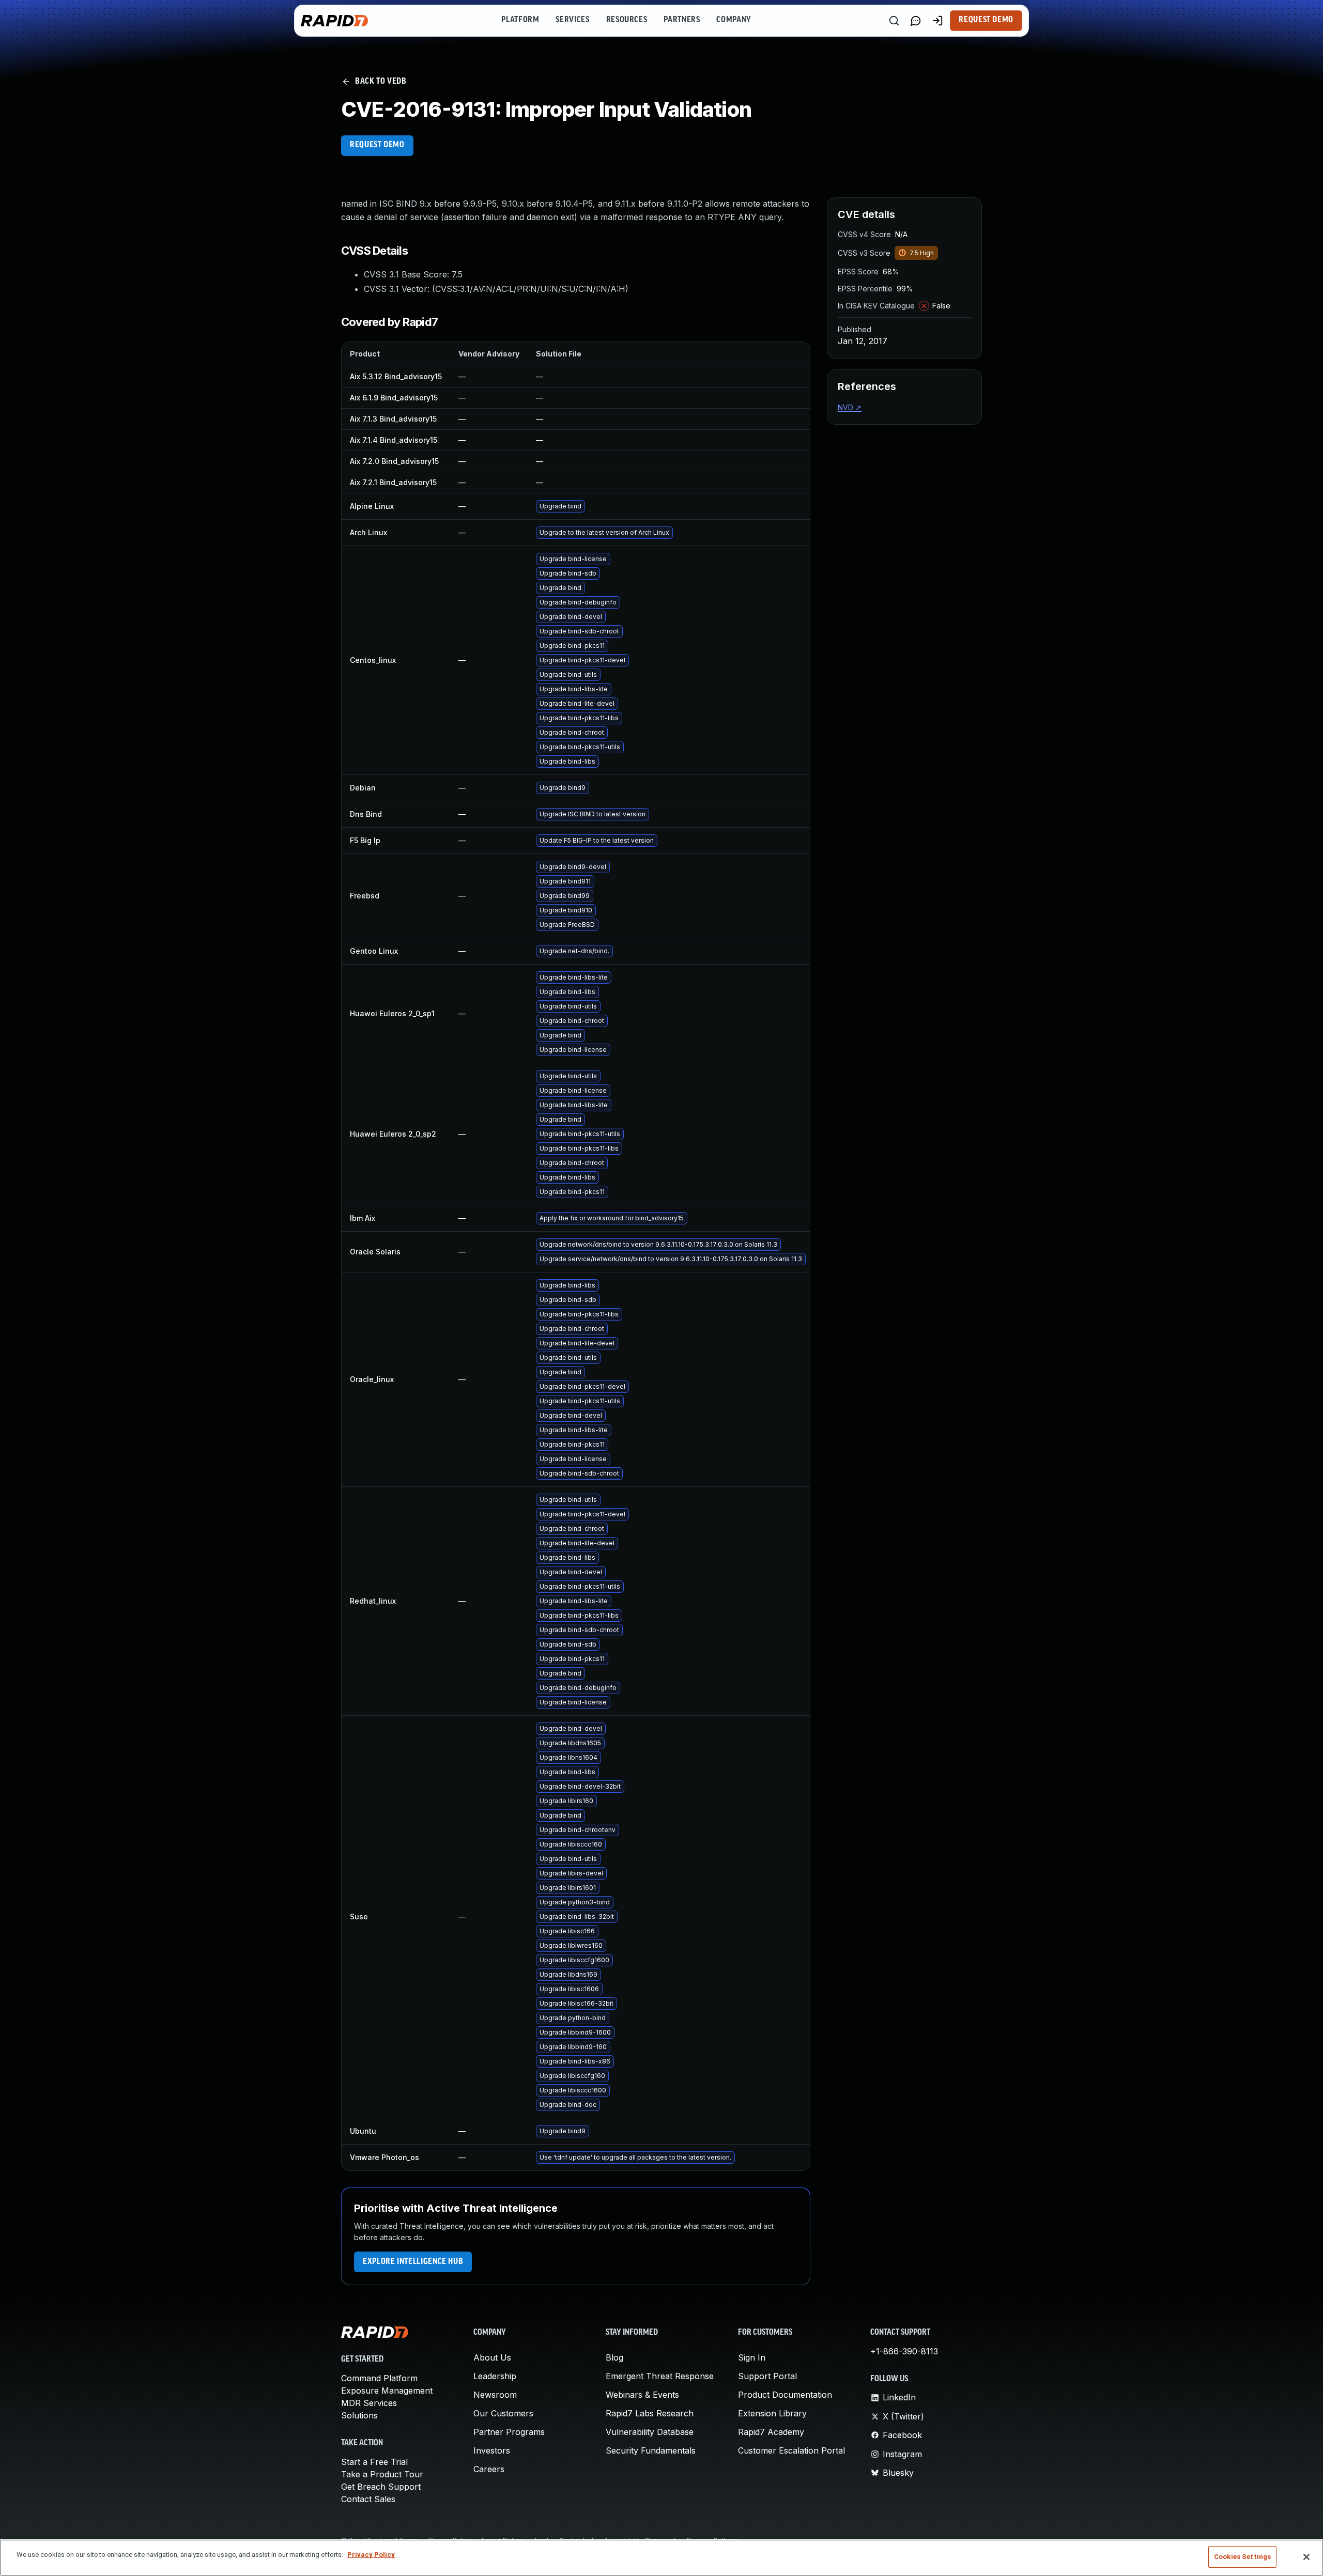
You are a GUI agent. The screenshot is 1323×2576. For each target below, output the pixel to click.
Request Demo (986, 20)
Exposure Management (387, 2391)
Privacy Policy (371, 2555)
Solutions (359, 2415)
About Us (492, 2357)
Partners (682, 20)
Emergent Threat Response (660, 2376)
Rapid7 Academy (771, 2432)
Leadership (495, 2376)
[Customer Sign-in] (937, 21)
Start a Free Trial (374, 2462)
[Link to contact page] (916, 21)
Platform (520, 20)
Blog (614, 2357)
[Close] (1306, 2557)
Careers (489, 2469)
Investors (492, 2450)
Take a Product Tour (382, 2474)
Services (572, 20)
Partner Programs (509, 2432)
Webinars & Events (642, 2395)
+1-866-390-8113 (904, 2351)
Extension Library (772, 2413)
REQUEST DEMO (377, 145)
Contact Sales (368, 2499)
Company (734, 20)
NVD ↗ (850, 407)
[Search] (894, 21)
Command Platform (379, 2378)
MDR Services (369, 2403)
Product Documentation (785, 2395)
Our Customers (503, 2413)
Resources (627, 20)
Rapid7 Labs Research (650, 2413)
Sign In (752, 2357)
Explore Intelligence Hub (413, 2262)
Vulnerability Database (650, 2432)
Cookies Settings (1242, 2557)
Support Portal (767, 2376)
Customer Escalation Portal (791, 2450)
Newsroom (495, 2395)
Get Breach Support (381, 2487)
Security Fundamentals (651, 2450)
